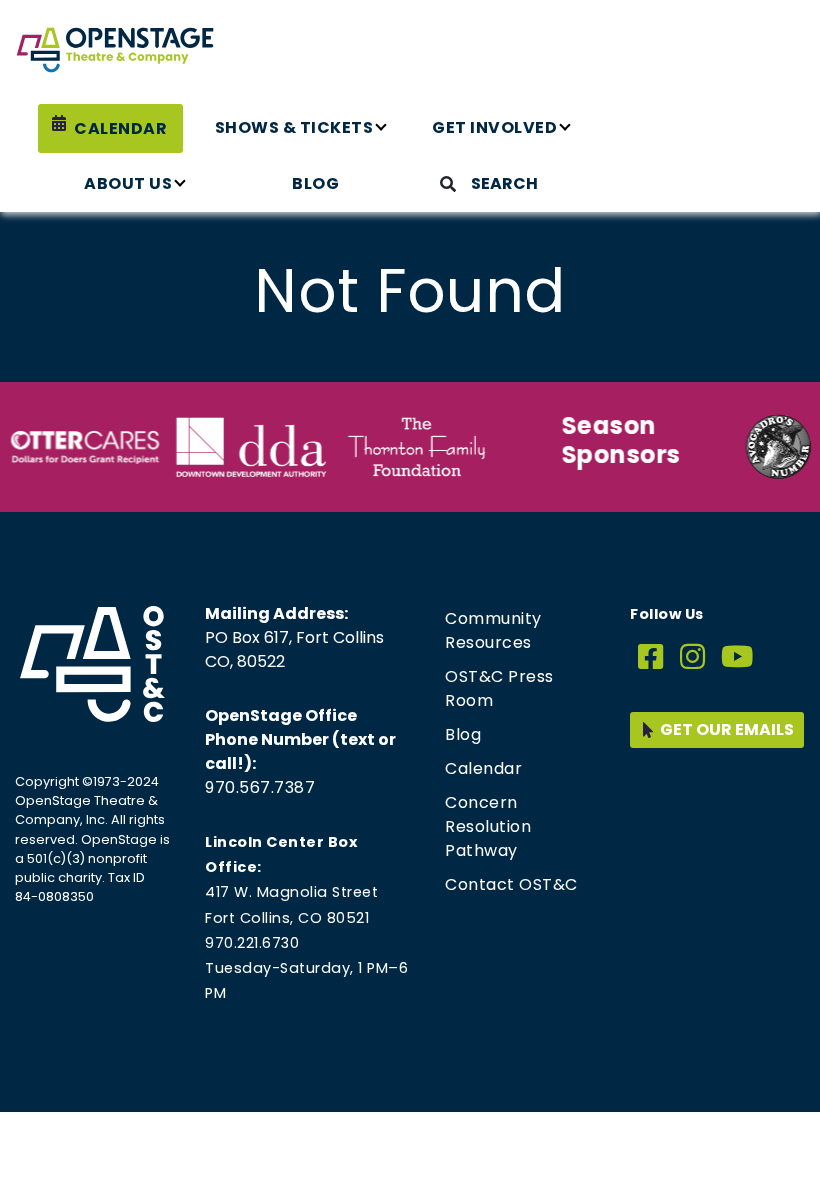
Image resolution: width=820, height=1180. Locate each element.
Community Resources (493, 630)
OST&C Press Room (499, 688)
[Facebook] (651, 657)
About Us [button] (128, 183)
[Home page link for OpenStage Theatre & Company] (115, 50)
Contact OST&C (511, 884)
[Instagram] (693, 657)
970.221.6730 (252, 943)
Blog (315, 183)
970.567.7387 (260, 787)
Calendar (120, 128)
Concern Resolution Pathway (488, 826)
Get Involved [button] (494, 127)
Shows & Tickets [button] (294, 127)
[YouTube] (737, 657)
